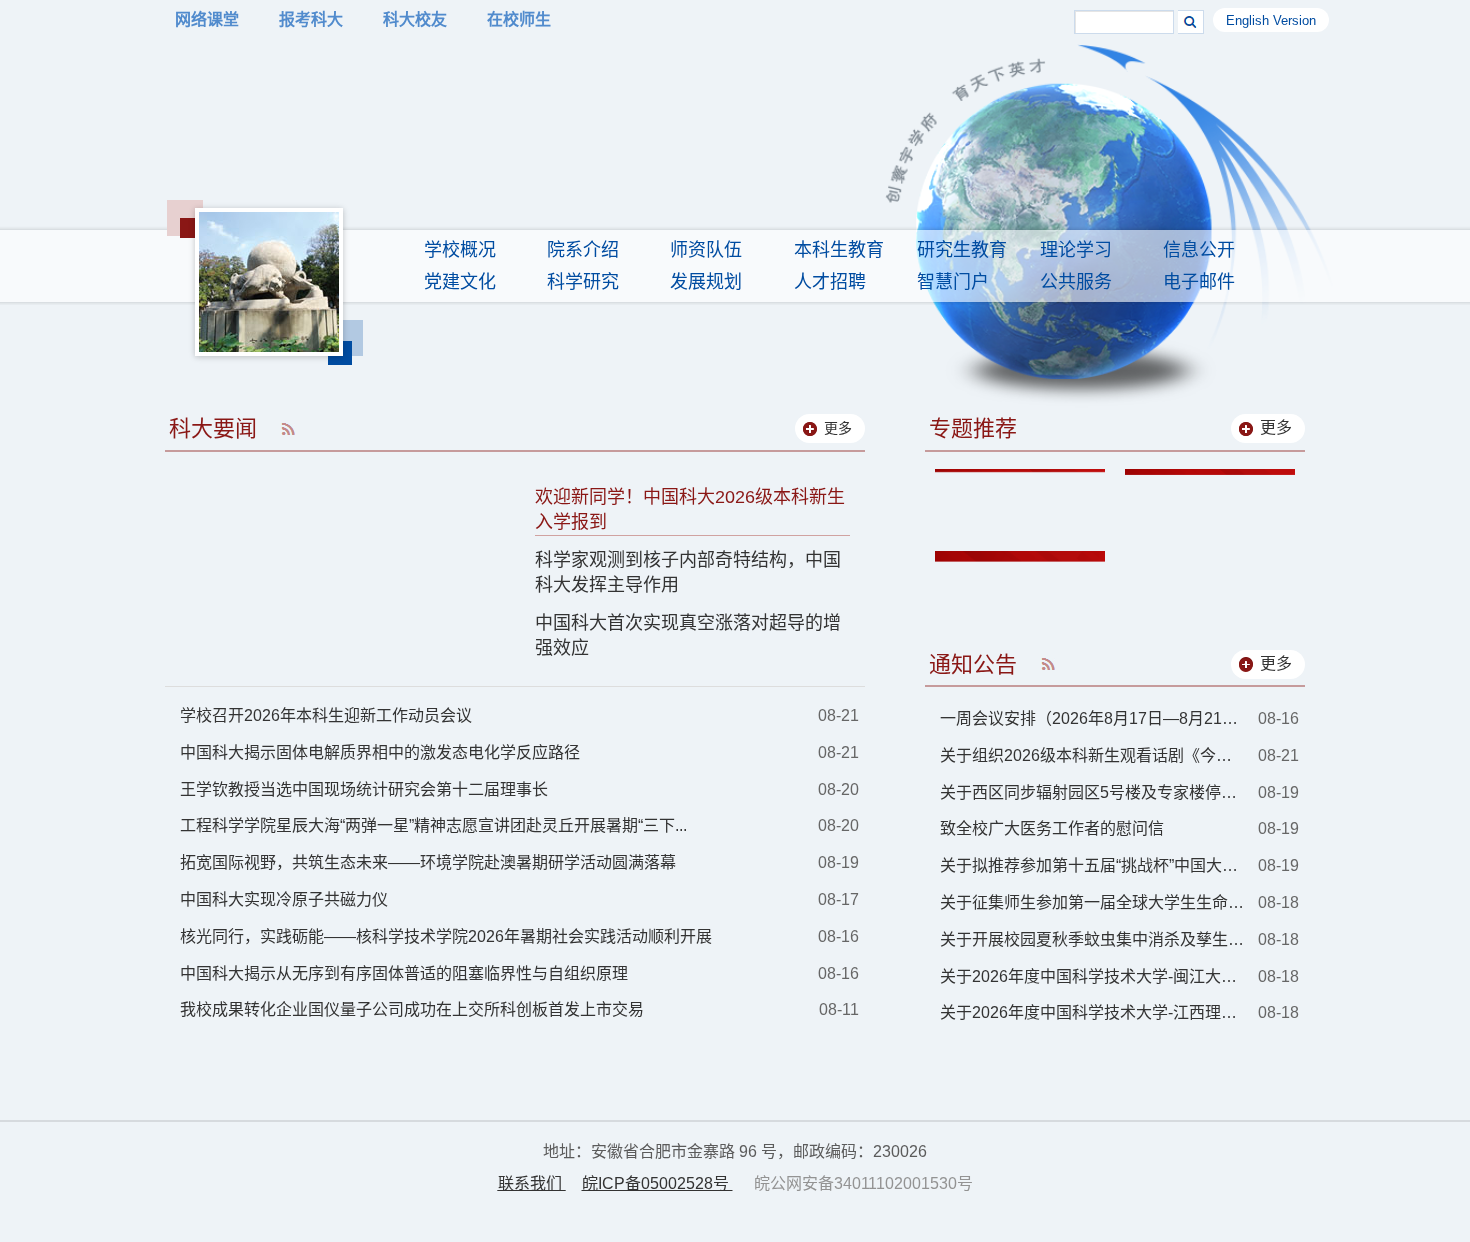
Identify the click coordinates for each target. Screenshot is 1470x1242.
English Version (1271, 20)
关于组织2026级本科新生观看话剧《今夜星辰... (1092, 755)
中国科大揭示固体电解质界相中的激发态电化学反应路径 (380, 752)
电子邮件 (1199, 282)
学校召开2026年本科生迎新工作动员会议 (326, 715)
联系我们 (532, 1183)
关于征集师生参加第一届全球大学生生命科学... (1092, 902)
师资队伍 (706, 250)
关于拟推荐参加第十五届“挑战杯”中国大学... (1092, 865)
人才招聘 (830, 282)
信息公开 (1199, 250)
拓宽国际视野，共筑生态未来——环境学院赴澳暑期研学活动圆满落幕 (428, 862)
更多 (1276, 427)
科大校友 (415, 19)
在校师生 (519, 19)
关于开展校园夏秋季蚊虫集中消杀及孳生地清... (1092, 939)
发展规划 (706, 282)
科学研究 (583, 282)
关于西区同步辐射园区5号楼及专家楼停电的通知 (1092, 792)
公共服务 (1076, 282)
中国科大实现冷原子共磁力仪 (284, 899)
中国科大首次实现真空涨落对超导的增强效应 (688, 635)
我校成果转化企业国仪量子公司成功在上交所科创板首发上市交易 (412, 1009)
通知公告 (973, 664)
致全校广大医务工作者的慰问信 (1052, 828)
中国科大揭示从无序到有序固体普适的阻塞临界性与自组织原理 (404, 973)
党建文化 (460, 282)
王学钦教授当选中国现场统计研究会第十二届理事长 (364, 789)
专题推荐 (973, 428)
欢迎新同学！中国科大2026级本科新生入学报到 (690, 509)
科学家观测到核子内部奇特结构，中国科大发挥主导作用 (688, 572)
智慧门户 (953, 282)
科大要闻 (213, 428)
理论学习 (1076, 250)
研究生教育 (962, 250)
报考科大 (311, 19)
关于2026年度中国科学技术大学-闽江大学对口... (1092, 976)
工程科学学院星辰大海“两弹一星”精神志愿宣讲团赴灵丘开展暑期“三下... (433, 825)
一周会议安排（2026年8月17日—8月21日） (1092, 718)
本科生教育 (839, 250)
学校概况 (460, 250)
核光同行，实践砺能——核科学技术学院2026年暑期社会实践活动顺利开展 (446, 936)
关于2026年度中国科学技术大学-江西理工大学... (1092, 1012)
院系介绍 (583, 250)
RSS (288, 428)
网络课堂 (207, 19)
